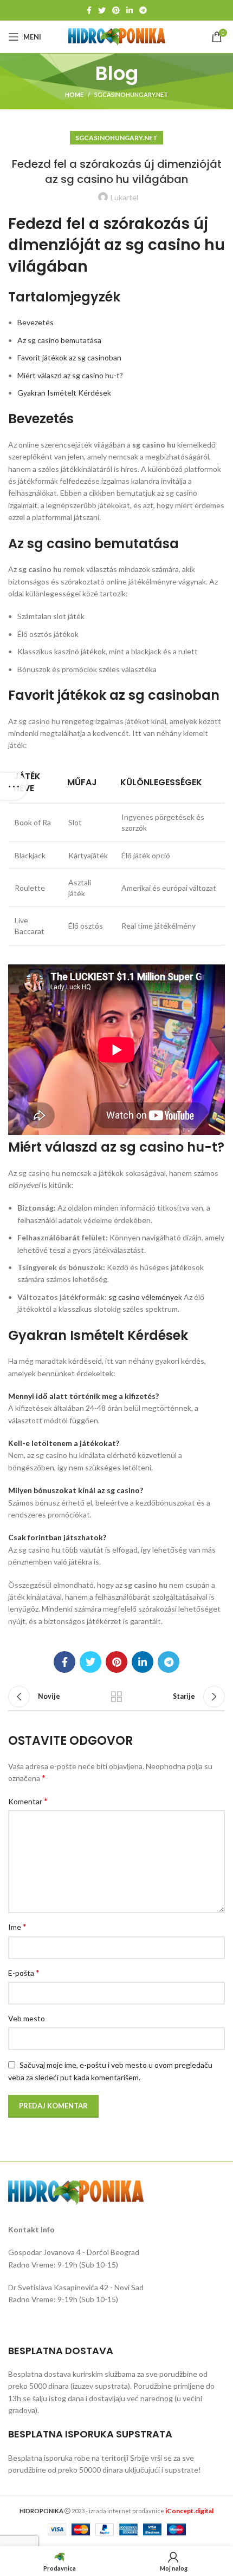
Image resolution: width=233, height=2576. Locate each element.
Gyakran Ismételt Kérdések (64, 393)
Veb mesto (27, 2018)
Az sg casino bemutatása (59, 340)
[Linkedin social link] (130, 10)
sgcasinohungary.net (131, 94)
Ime (17, 1926)
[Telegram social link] (143, 10)
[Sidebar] (14, 786)
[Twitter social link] (102, 10)
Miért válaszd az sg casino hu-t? (70, 375)
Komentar (28, 1801)
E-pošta (24, 1972)
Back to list (116, 1697)
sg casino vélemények (145, 1297)
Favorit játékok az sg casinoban (69, 357)
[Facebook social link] (89, 10)
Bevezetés (35, 322)
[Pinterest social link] (116, 10)
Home (74, 94)
